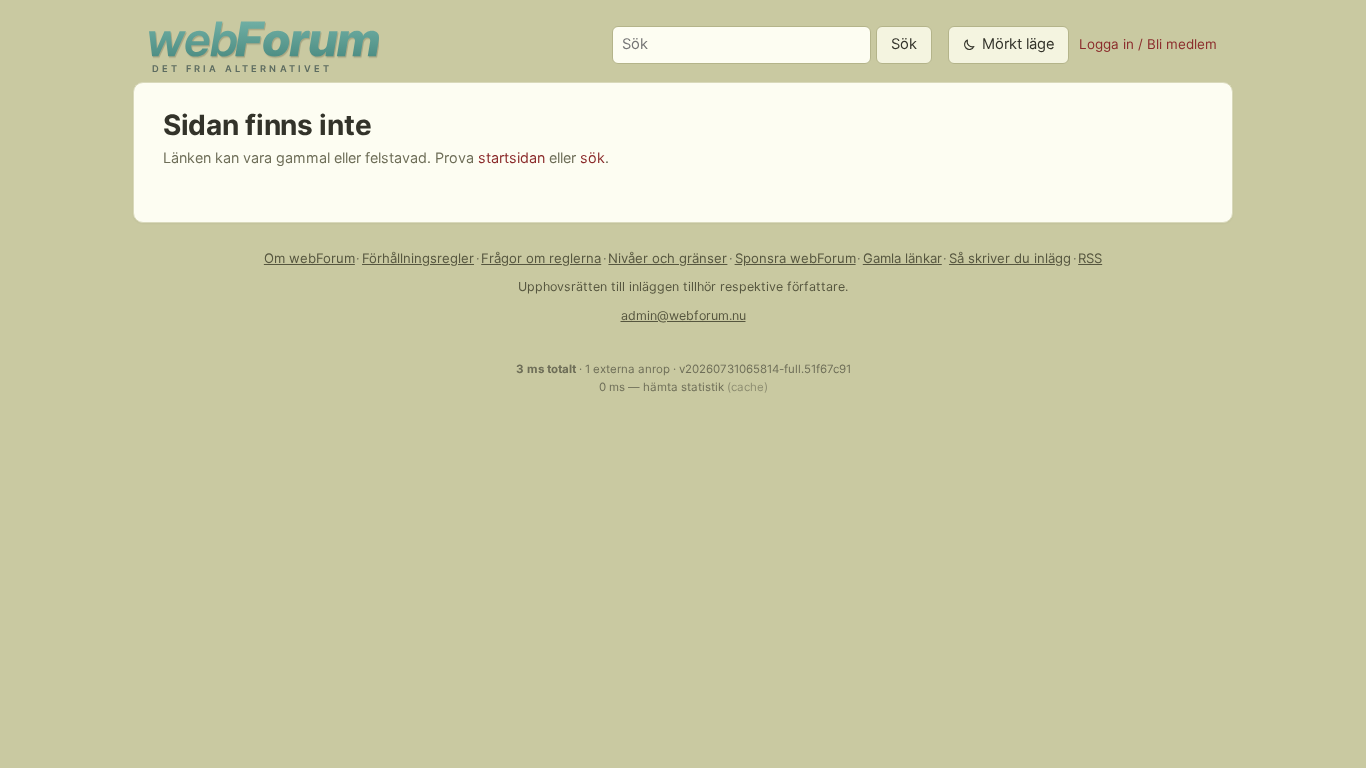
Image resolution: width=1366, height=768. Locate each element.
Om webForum (309, 258)
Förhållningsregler (418, 258)
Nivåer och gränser (667, 258)
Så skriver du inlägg (1010, 258)
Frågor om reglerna (541, 258)
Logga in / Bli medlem (1148, 44)
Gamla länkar (902, 258)
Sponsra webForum (795, 258)
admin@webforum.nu (683, 315)
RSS (1090, 258)
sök (592, 157)
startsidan (511, 157)
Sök (904, 44)
